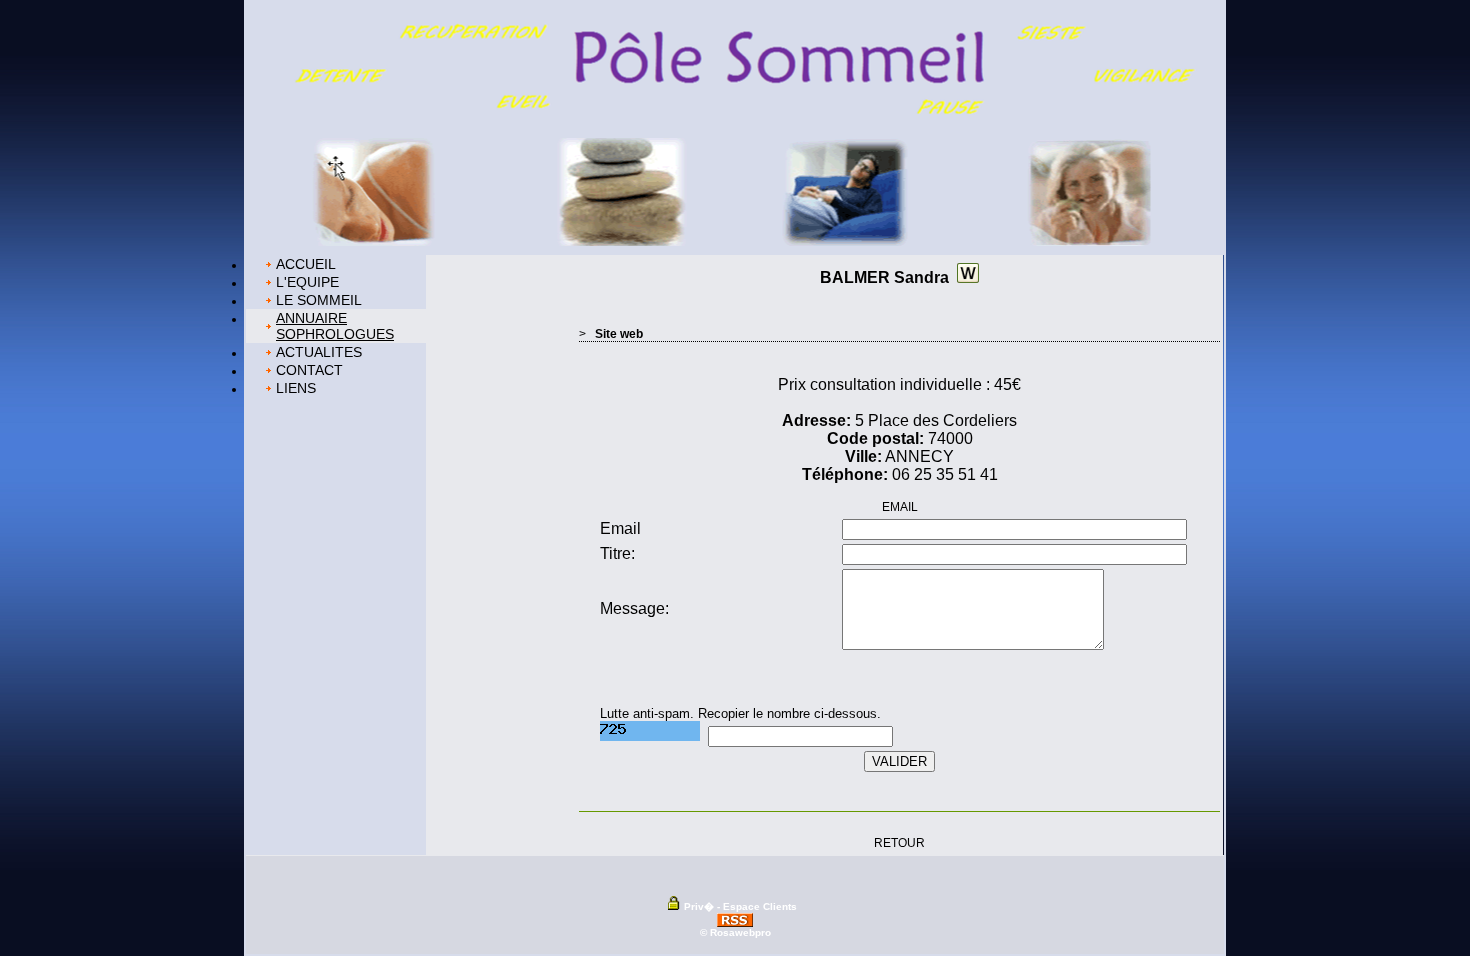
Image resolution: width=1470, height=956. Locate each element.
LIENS (296, 388)
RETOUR (899, 843)
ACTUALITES (319, 352)
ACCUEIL (306, 264)
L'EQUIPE (307, 282)
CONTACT (309, 370)
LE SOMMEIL (319, 300)
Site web (619, 334)
